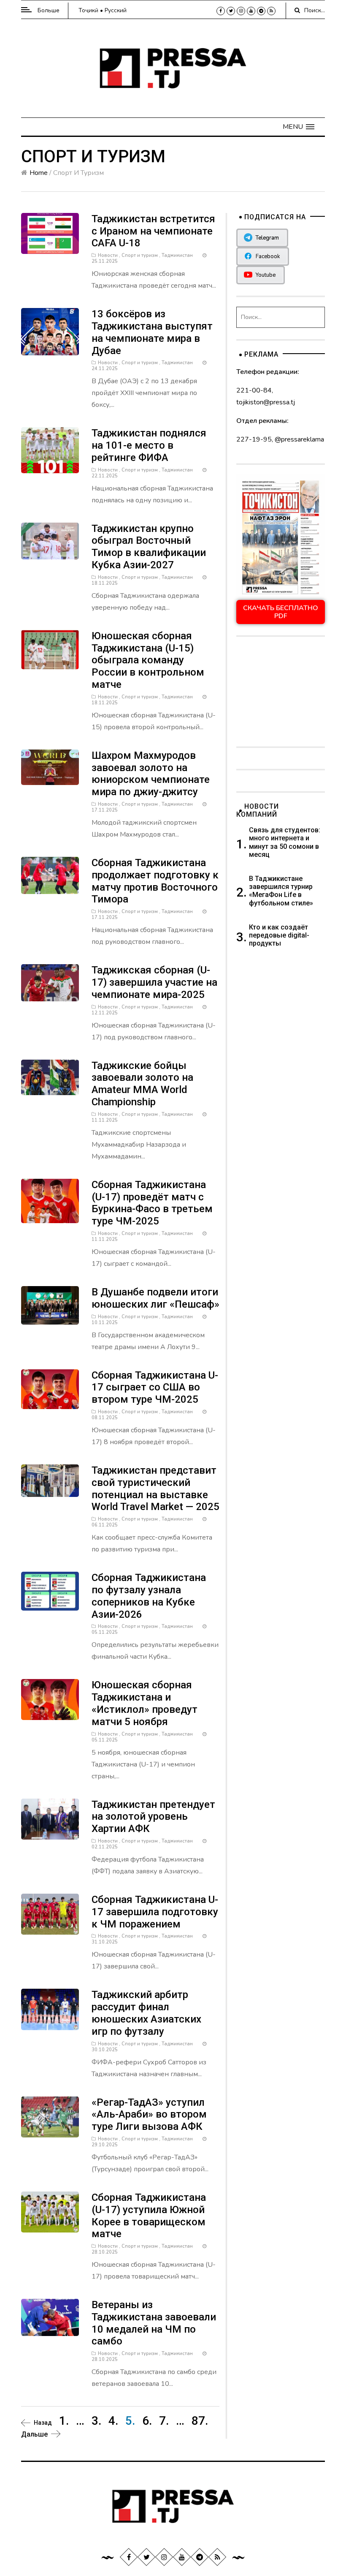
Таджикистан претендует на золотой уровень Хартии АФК (153, 1817)
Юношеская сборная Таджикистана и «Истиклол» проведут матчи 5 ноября (145, 1703)
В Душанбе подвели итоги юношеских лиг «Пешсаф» (155, 1298)
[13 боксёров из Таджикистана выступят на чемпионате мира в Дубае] (50, 331)
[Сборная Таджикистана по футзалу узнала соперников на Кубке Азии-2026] (50, 1591)
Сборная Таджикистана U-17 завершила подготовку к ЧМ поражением (155, 1912)
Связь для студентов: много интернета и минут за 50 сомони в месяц (285, 842)
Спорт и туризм (140, 255)
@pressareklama (299, 439)
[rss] (271, 11)
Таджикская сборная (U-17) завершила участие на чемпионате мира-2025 (154, 982)
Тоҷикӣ (88, 10)
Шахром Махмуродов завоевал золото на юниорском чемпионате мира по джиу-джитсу (151, 774)
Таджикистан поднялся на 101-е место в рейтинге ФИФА (149, 445)
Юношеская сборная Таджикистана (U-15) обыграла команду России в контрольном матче (148, 660)
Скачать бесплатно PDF (281, 612)
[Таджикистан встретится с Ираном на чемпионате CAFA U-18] (50, 233)
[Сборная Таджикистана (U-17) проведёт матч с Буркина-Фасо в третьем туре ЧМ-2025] (50, 1200)
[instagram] (241, 11)
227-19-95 (254, 439)
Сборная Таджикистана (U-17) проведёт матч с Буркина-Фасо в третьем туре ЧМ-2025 (152, 1203)
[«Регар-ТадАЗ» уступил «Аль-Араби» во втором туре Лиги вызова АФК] (50, 2116)
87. (200, 2421)
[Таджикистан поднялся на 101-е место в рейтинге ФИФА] (50, 450)
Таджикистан (177, 255)
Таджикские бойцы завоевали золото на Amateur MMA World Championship (142, 1084)
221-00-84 (254, 390)
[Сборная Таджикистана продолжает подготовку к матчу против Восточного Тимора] (50, 875)
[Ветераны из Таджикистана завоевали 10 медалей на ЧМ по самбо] (50, 2317)
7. (164, 2421)
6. (147, 2421)
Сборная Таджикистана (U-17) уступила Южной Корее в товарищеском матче (149, 2216)
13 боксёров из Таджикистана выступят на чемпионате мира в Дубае (152, 332)
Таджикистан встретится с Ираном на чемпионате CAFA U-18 (153, 231)
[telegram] (261, 11)
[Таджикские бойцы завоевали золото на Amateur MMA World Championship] (50, 1077)
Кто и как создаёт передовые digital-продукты (279, 935)
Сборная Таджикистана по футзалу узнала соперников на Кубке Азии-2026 (149, 1596)
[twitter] (231, 11)
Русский (116, 10)
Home (39, 173)
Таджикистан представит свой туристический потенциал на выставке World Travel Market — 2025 (155, 1488)
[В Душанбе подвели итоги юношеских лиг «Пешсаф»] (50, 1305)
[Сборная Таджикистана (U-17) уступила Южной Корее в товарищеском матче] (50, 2212)
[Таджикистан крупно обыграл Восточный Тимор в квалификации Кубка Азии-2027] (50, 540)
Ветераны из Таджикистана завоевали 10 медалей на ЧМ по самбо (154, 2323)
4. (113, 2421)
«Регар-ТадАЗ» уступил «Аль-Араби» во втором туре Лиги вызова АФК (149, 2115)
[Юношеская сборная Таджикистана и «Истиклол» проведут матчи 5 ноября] (50, 1699)
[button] (299, 127)
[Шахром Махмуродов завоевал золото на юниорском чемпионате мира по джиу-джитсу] (50, 767)
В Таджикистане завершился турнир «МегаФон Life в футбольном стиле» (281, 891)
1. (64, 2421)
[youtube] (251, 11)
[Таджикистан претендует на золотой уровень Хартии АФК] (50, 1818)
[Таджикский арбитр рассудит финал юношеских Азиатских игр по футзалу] (50, 2009)
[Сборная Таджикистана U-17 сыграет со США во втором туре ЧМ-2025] (50, 1388)
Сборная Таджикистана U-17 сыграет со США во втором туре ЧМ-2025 (155, 1387)
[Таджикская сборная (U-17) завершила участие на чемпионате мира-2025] (50, 982)
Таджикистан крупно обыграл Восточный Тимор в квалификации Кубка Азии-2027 (149, 547)
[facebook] (221, 11)
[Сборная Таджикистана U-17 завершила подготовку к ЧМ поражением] (50, 1914)
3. (96, 2421)
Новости (108, 255)
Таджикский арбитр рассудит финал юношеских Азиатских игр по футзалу (146, 2013)
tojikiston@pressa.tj (266, 402)
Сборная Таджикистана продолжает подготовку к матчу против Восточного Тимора (155, 881)
